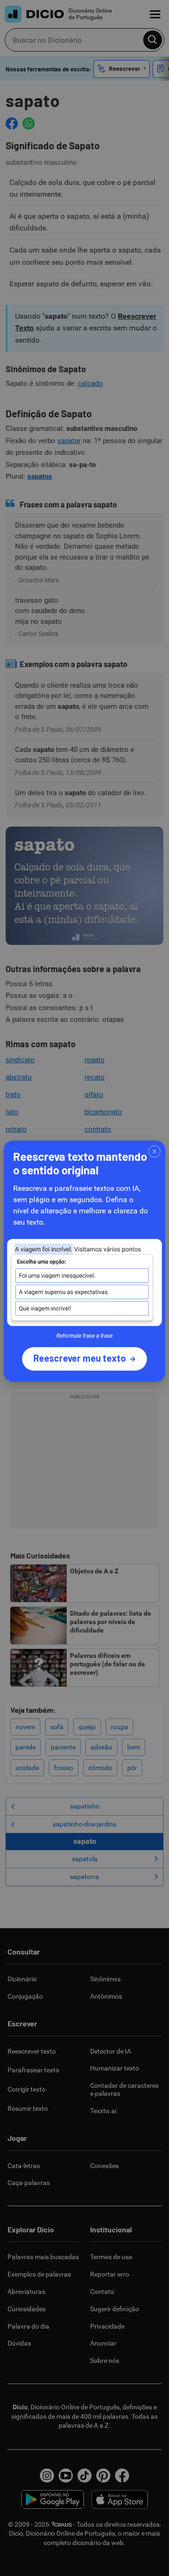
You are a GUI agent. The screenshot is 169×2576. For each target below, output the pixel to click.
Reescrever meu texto (80, 1358)
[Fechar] (154, 1151)
